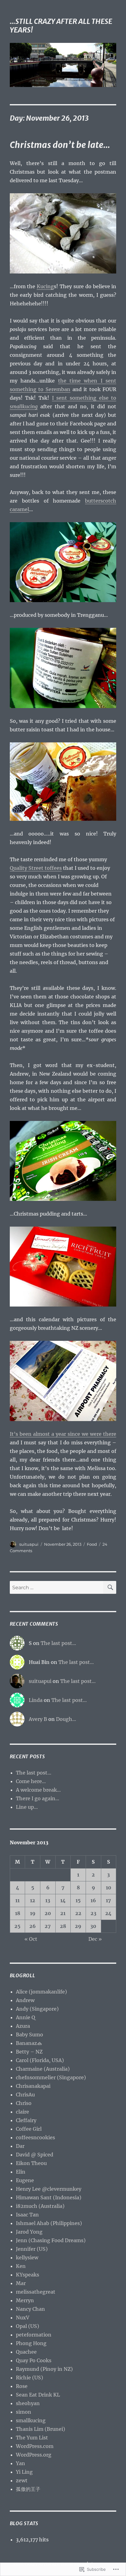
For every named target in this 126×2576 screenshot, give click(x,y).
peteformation (34, 2335)
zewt (22, 2480)
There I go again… (38, 1798)
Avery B (38, 1719)
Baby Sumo (30, 2035)
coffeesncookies (35, 2137)
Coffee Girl (29, 2129)
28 (63, 1926)
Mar (21, 2283)
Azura (23, 2026)
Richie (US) (30, 2378)
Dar (20, 2146)
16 (93, 1900)
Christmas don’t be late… (60, 145)
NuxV (23, 2318)
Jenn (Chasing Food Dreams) (51, 2240)
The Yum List (32, 2438)
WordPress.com (35, 2446)
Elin (21, 2172)
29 (78, 1926)
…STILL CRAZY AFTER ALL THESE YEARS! (61, 26)
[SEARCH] (110, 1587)
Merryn (25, 2300)
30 (93, 1926)
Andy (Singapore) (37, 2009)
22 (78, 1913)
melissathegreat (36, 2292)
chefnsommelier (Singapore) (51, 2077)
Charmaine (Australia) (43, 2069)
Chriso (24, 2103)
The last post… (58, 1643)
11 (17, 1900)
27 (48, 1926)
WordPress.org (34, 2455)
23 (93, 1913)
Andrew (25, 2000)
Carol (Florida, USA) (40, 2060)
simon (24, 2412)
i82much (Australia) (40, 2206)
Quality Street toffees (36, 868)
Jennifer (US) (32, 2249)
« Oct (31, 1939)
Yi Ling (24, 2472)
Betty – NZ (29, 2052)
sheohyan (28, 2403)
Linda (36, 1700)
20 (48, 1913)
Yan (20, 2463)
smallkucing (31, 2420)
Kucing (45, 286)
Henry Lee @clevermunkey (49, 2189)
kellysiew (27, 2257)
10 (109, 1888)
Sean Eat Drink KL (38, 2395)
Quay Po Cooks (34, 2360)
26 (33, 1926)
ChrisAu (25, 2095)
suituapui (29, 1544)
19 (33, 1913)
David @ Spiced (35, 2155)
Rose (22, 2386)
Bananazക (29, 2043)
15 (78, 1900)
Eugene (25, 2180)
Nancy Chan (30, 2309)
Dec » (95, 1939)
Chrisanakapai (33, 2086)
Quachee (26, 2352)
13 (48, 1900)
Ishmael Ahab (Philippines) (49, 2223)
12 (33, 1900)
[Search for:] (57, 1587)
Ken (21, 2266)
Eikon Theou (31, 2163)
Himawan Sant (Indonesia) (49, 2197)
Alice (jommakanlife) (41, 1992)
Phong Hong (31, 2343)
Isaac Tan (27, 2215)
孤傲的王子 (28, 2489)
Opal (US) (28, 2326)
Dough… (66, 1719)
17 (108, 1900)
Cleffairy (26, 2120)
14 (63, 1900)
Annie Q (26, 2017)
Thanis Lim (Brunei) (41, 2429)
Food (92, 1544)
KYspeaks (28, 2275)
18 (18, 1913)
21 (63, 1913)
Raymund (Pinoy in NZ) (44, 2369)
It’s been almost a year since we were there (63, 1434)
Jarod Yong (29, 2232)
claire (22, 2112)
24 (108, 1913)
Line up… (27, 1807)
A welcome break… (38, 1790)
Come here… (31, 1781)
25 (17, 1926)
